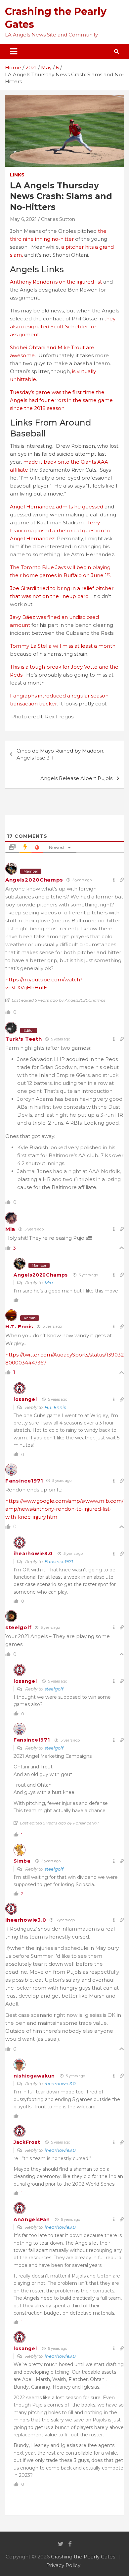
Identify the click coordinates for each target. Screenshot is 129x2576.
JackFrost (27, 2142)
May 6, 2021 (23, 219)
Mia (10, 1229)
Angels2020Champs (34, 880)
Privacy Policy (63, 2565)
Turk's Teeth (23, 1039)
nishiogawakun (34, 2076)
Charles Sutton (58, 219)
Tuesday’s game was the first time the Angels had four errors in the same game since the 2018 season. (61, 400)
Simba (22, 1861)
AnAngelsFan (32, 2219)
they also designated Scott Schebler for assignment (63, 327)
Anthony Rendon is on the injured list (57, 282)
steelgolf (18, 1627)
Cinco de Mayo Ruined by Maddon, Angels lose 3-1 (60, 754)
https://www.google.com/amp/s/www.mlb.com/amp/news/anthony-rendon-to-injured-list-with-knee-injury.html (64, 1509)
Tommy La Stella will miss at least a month (63, 646)
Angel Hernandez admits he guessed (57, 507)
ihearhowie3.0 (33, 1553)
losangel (25, 1399)
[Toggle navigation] (14, 51)
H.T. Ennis (19, 1326)
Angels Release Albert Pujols (76, 778)
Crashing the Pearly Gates (83, 2557)
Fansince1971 (24, 1481)
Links (17, 175)
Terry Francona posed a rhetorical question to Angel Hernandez (60, 530)
